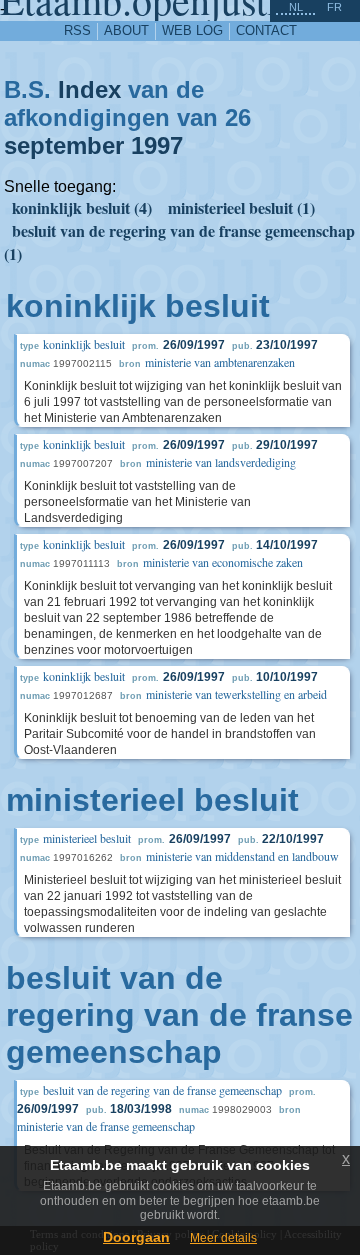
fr (334, 7)
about (126, 30)
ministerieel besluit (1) (241, 207)
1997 (157, 145)
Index (89, 89)
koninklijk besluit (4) (82, 207)
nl (296, 7)
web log (192, 30)
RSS (77, 30)
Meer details (223, 1238)
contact (266, 30)
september (64, 145)
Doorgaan (136, 1237)
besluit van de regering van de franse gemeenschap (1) (179, 242)
